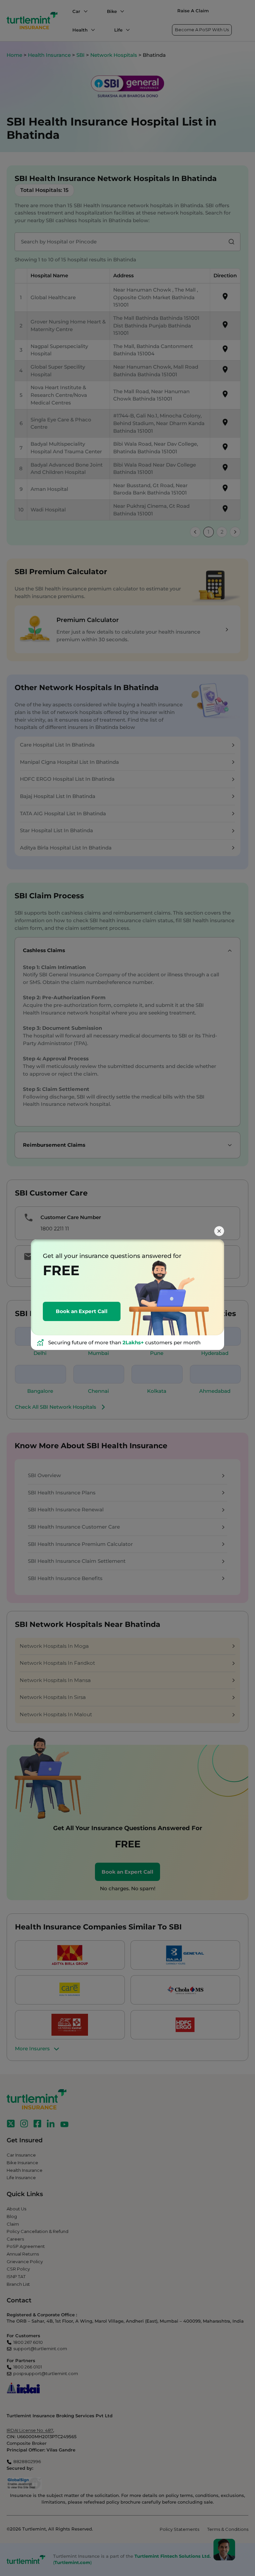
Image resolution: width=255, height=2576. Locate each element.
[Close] (219, 1231)
